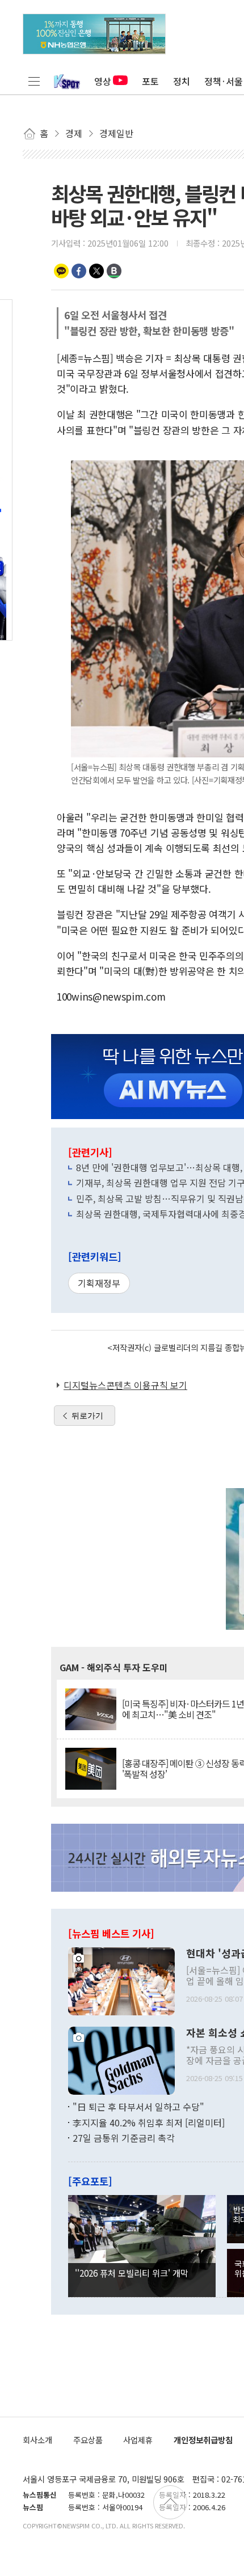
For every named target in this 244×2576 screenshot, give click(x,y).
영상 (103, 81)
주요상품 (88, 2440)
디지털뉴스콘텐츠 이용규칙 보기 (125, 1385)
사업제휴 (138, 2440)
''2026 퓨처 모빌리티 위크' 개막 (132, 2273)
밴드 (114, 271)
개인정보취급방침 (203, 2440)
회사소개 (37, 2440)
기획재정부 (99, 1283)
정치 (182, 81)
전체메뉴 (34, 81)
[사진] (121, 1980)
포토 (150, 81)
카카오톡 (61, 271)
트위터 (96, 271)
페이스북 (79, 271)
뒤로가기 (87, 1416)
